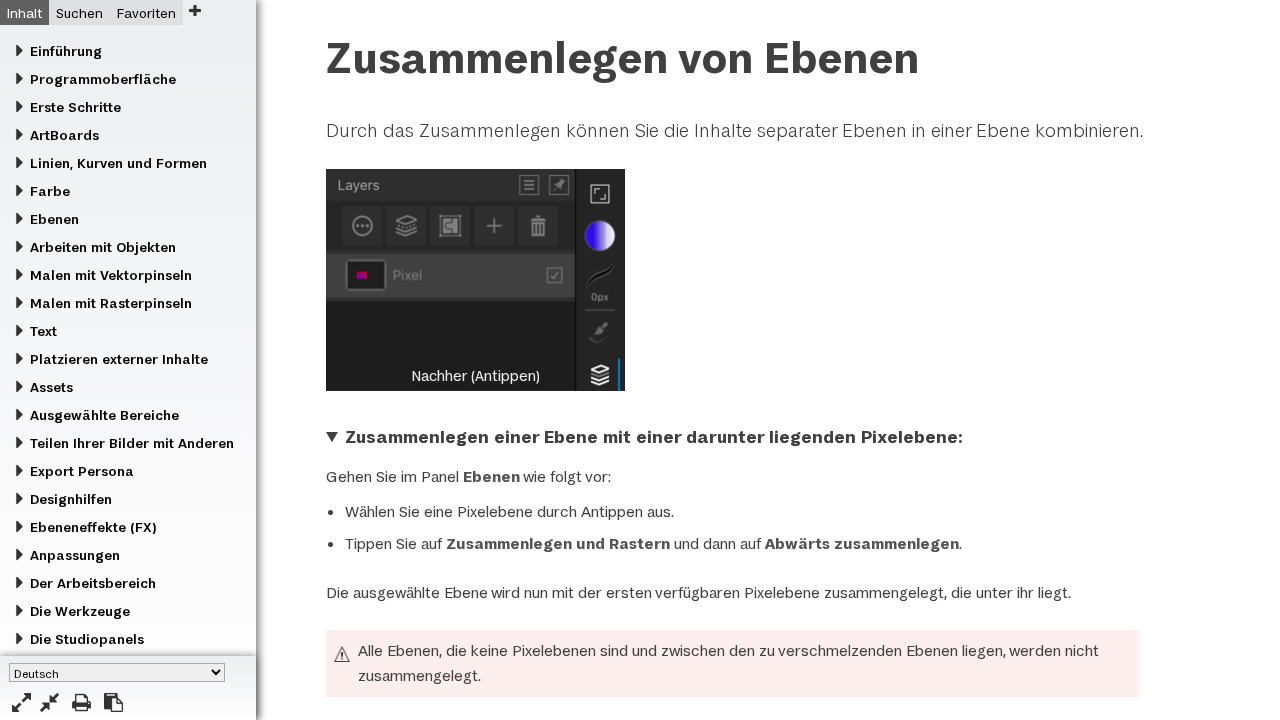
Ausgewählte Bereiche (104, 415)
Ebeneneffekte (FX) (93, 527)
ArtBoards (64, 135)
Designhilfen (71, 499)
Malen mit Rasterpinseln (111, 303)
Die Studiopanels (87, 639)
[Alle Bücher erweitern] (21, 702)
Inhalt (24, 13)
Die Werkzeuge (80, 611)
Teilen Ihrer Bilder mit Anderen (132, 443)
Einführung (66, 51)
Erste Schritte (75, 107)
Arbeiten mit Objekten (103, 247)
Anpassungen (75, 555)
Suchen (79, 13)
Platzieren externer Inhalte (119, 359)
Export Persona (82, 471)
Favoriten (146, 13)
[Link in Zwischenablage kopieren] (113, 702)
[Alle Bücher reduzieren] (49, 702)
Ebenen (54, 219)
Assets (51, 387)
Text (43, 331)
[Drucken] (81, 702)
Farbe (50, 191)
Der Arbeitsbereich (93, 583)
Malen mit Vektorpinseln (111, 275)
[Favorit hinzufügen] (194, 10)
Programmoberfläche (103, 79)
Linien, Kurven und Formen (118, 163)
